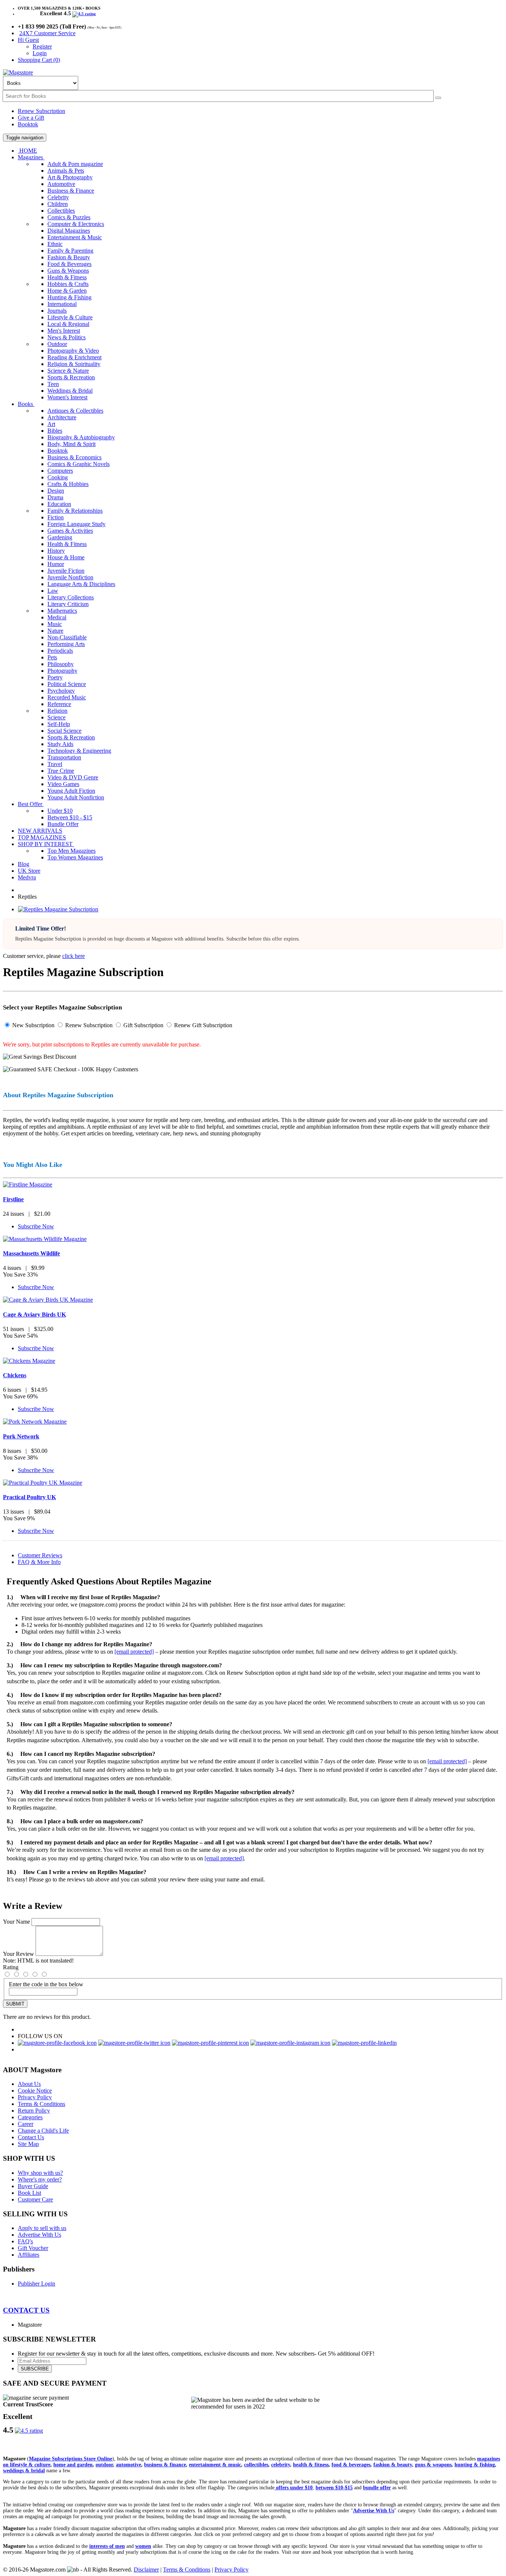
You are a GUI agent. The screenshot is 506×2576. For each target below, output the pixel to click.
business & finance (165, 2465)
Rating (11, 1967)
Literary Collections (71, 597)
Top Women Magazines (75, 857)
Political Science (67, 684)
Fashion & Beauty (69, 257)
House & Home (66, 557)
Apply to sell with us (42, 2228)
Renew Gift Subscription (202, 1025)
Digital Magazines (69, 231)
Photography (62, 671)
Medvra (27, 877)
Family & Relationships (75, 511)
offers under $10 (294, 2488)
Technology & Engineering (79, 751)
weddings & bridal (24, 2471)
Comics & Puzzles (69, 217)
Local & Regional (68, 324)
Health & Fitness (67, 277)
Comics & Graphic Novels (79, 464)
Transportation (64, 757)
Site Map (28, 2144)
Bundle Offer (63, 824)
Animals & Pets (66, 171)
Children (58, 204)
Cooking (58, 477)
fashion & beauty (393, 2465)
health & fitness (311, 2465)
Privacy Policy (35, 2097)
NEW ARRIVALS (40, 831)
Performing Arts (66, 644)
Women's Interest (67, 397)
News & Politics (66, 337)
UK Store (29, 871)
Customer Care (35, 2199)
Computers (60, 471)
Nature (55, 631)
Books (26, 404)
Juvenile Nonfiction (70, 577)
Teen (53, 384)
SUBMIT (15, 2004)
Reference (59, 704)
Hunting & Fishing (69, 297)
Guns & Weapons (68, 271)
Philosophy (61, 664)
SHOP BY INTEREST (46, 844)
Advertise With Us (39, 2235)
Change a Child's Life (43, 2131)
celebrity (281, 2465)
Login (40, 53)
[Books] (438, 98)
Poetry (55, 677)
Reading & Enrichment (74, 357)
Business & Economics (74, 457)
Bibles (55, 431)
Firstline (13, 1199)
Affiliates (29, 2255)
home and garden (73, 2465)
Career (26, 2124)
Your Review (19, 1954)
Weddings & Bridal (70, 391)
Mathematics (62, 611)
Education (59, 504)
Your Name (16, 1922)
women (143, 2546)
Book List (29, 2193)
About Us (29, 2084)
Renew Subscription (41, 111)
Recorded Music (67, 697)
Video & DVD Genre (73, 777)
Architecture (62, 417)
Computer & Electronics (76, 224)
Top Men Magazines (71, 851)
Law (53, 591)
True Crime (61, 771)
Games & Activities (70, 531)
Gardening (60, 537)
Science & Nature (68, 371)
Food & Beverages (69, 264)
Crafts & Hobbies (68, 484)
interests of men (107, 2546)
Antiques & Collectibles (75, 411)
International (62, 304)
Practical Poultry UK (29, 1497)
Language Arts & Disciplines (81, 584)
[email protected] (134, 1652)
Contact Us (31, 2137)
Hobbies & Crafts (68, 284)
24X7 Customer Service (47, 33)
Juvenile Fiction (66, 571)
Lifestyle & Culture (70, 317)
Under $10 (60, 811)
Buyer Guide (33, 2186)
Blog (24, 864)
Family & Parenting (70, 251)
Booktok (28, 124)
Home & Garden (67, 291)
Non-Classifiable (67, 637)
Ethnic (55, 244)
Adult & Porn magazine (75, 164)
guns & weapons (433, 2465)
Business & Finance (71, 191)
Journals (57, 311)
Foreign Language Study (76, 524)
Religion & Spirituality (74, 364)
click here (74, 956)
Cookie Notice (35, 2091)
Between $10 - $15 (70, 817)
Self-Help (59, 724)
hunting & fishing (475, 2465)
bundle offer (377, 2488)
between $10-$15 (334, 2488)
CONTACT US (26, 2310)
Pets (52, 657)
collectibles (256, 2465)
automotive (129, 2465)
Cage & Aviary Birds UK (34, 1314)
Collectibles (61, 211)
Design (56, 491)
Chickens (15, 1375)
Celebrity (58, 197)
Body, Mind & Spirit (71, 444)
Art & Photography (70, 177)
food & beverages (351, 2465)
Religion (57, 711)
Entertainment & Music (75, 237)
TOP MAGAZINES (42, 837)
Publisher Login (36, 2284)
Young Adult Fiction (71, 791)
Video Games (63, 784)
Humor (56, 564)
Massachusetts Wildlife (31, 1253)
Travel (55, 764)
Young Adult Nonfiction (76, 797)
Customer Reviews (40, 1555)
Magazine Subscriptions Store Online (71, 2459)
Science (56, 717)
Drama (55, 497)
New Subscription (33, 1025)
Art (51, 424)
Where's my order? (40, 2179)
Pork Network (21, 1436)
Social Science (64, 731)
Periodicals (60, 651)
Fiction (56, 517)
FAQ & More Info (39, 1562)
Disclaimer (146, 2570)
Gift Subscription (143, 1025)
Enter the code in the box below (46, 1984)
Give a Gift (31, 118)
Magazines (31, 157)
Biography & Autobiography (81, 437)
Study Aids (60, 744)
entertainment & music (215, 2465)
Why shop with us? (40, 2173)
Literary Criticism (68, 604)
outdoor (104, 2465)
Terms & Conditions (41, 2104)
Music (55, 624)
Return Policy (34, 2111)
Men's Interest (64, 331)
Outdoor (57, 344)
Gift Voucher (33, 2248)
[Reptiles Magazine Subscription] (58, 909)
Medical (57, 617)
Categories (30, 2117)
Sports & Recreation (71, 377)
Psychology (61, 691)
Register (42, 46)
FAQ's (25, 2241)
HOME (27, 151)
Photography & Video (73, 351)
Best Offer (31, 804)
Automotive (61, 184)
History (56, 551)
